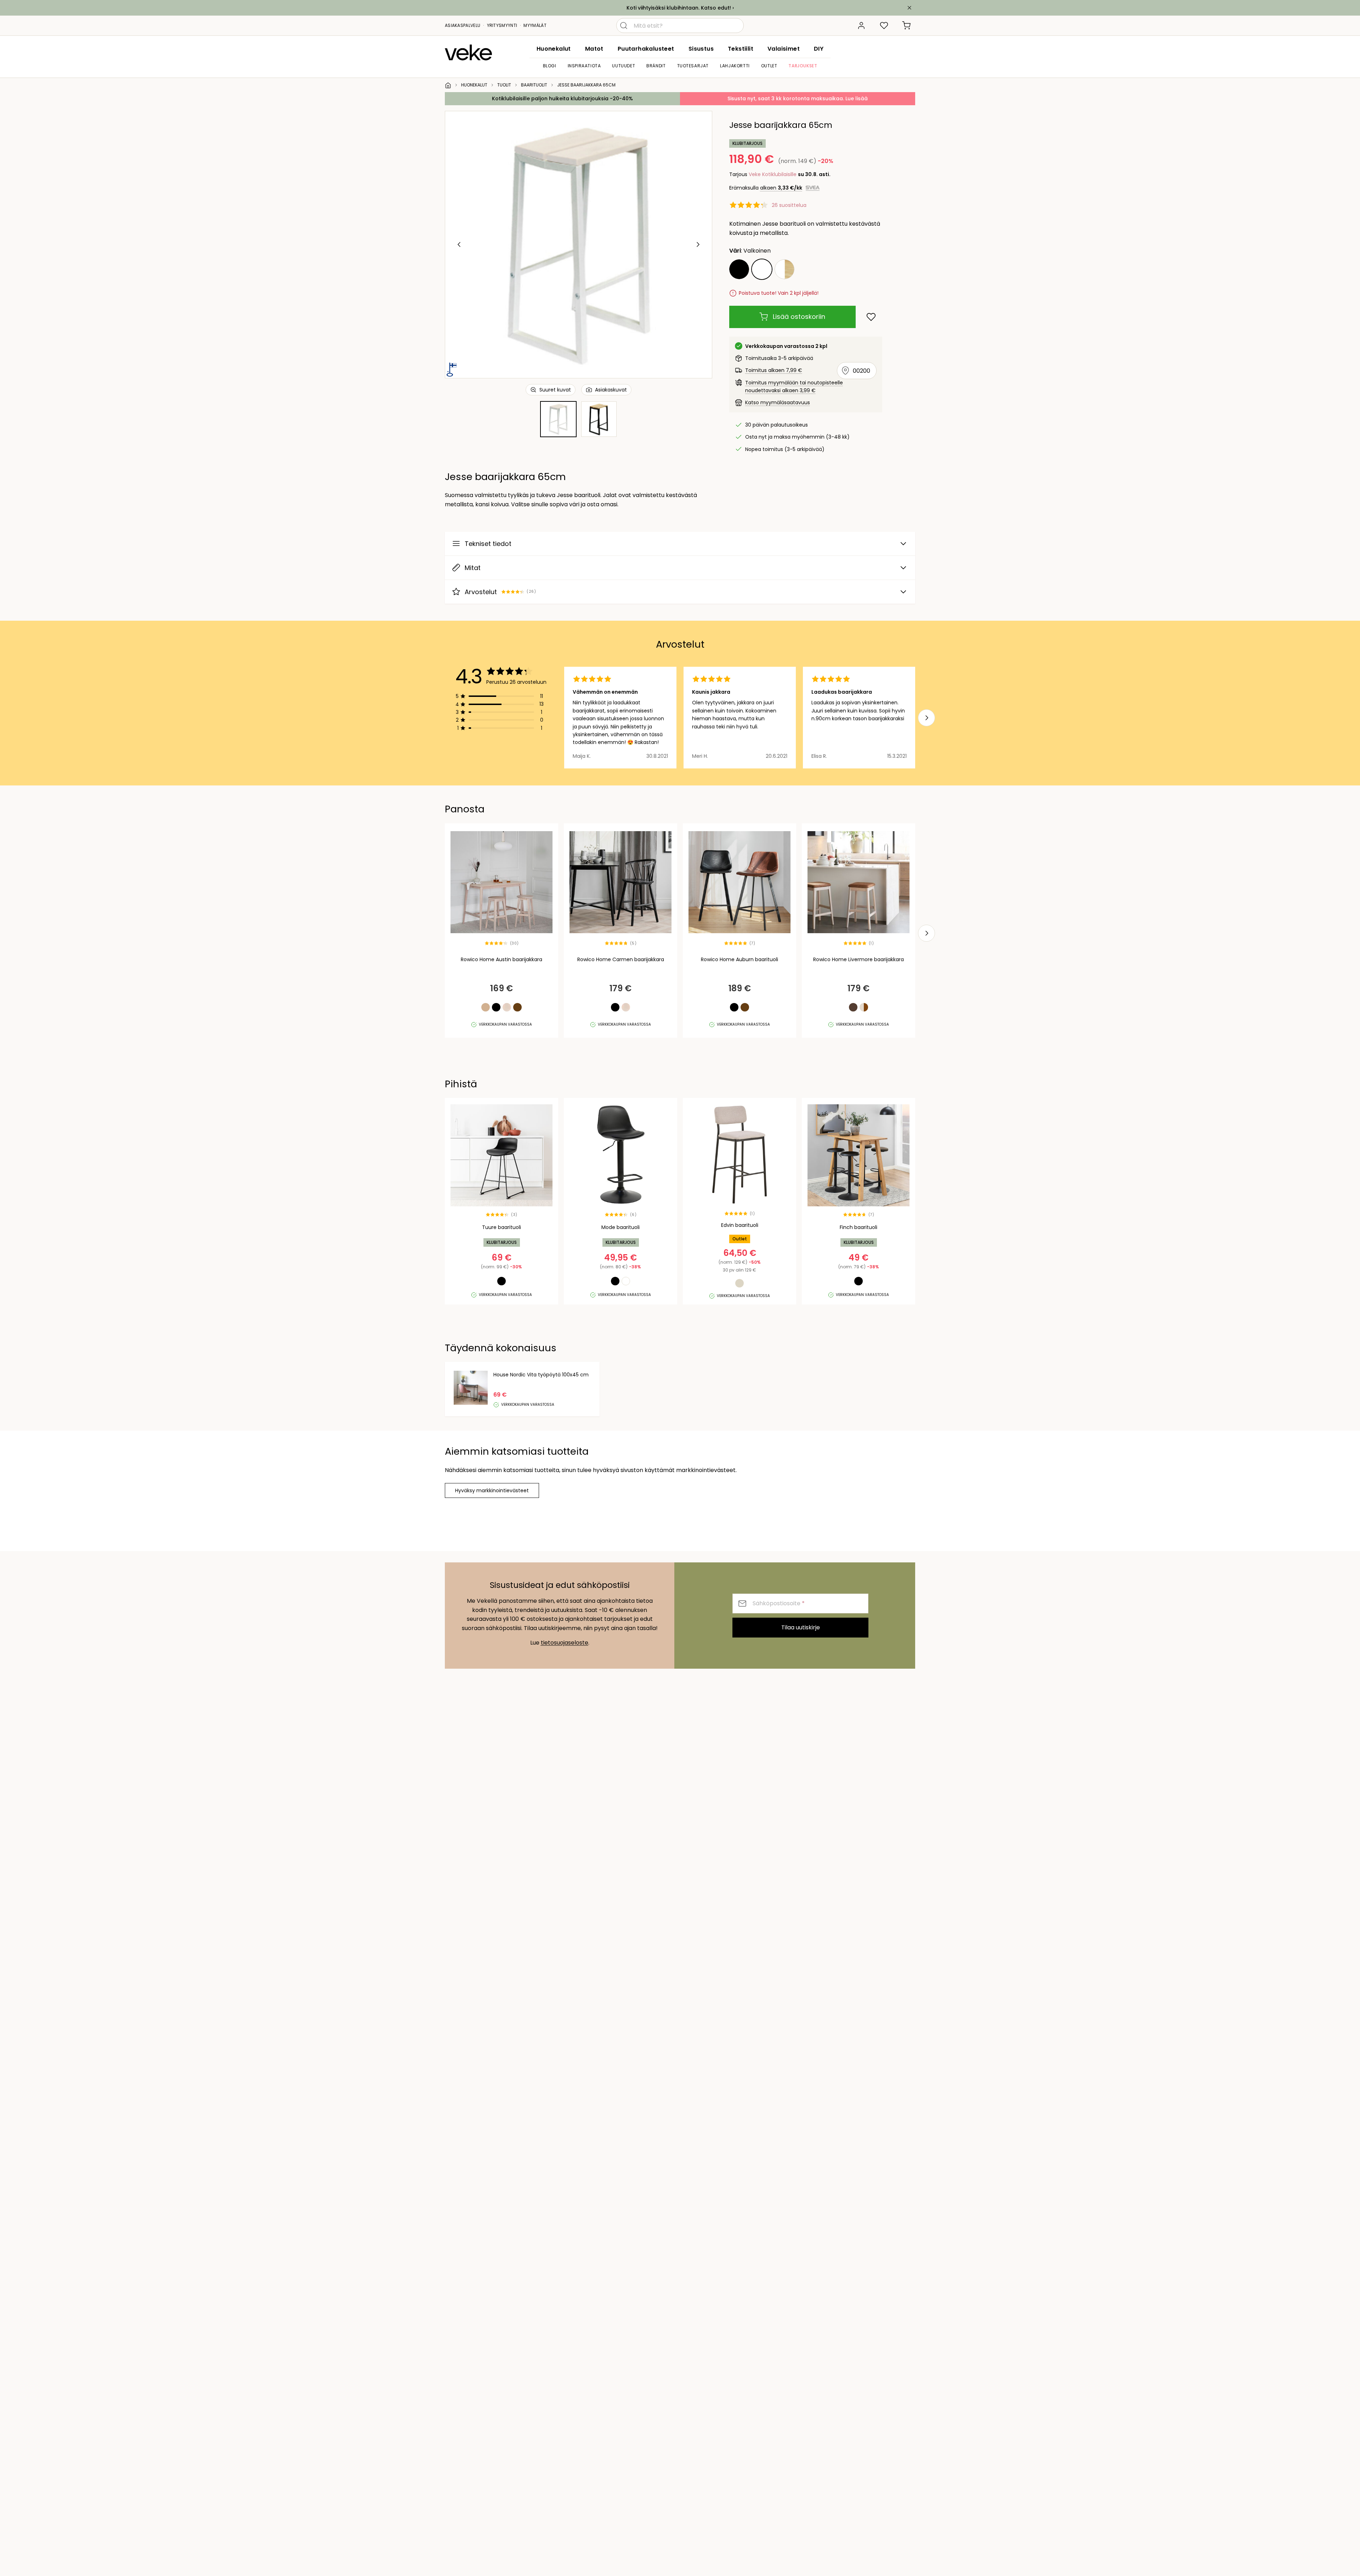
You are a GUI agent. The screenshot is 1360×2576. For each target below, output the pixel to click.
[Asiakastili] (861, 26)
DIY (819, 49)
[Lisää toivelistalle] (871, 317)
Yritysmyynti (502, 25)
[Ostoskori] (907, 26)
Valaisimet (784, 49)
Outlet (769, 66)
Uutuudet (624, 66)
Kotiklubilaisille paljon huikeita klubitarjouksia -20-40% (562, 98)
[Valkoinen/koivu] (784, 269)
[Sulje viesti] (909, 8)
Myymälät (535, 25)
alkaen (781, 188)
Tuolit (504, 85)
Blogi (550, 66)
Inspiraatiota (584, 66)
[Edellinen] (459, 244)
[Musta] (739, 269)
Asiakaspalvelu (463, 25)
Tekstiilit (741, 49)
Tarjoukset (803, 66)
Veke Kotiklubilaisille (773, 174)
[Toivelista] (884, 26)
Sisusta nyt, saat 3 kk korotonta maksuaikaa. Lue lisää (798, 98)
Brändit (656, 66)
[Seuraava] (698, 244)
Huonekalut (554, 49)
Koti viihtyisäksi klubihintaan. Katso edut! (679, 8)
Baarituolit (534, 85)
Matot (594, 49)
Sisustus (701, 49)
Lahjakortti (735, 66)
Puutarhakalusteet (646, 49)
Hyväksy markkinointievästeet (492, 1490)
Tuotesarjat (693, 66)
